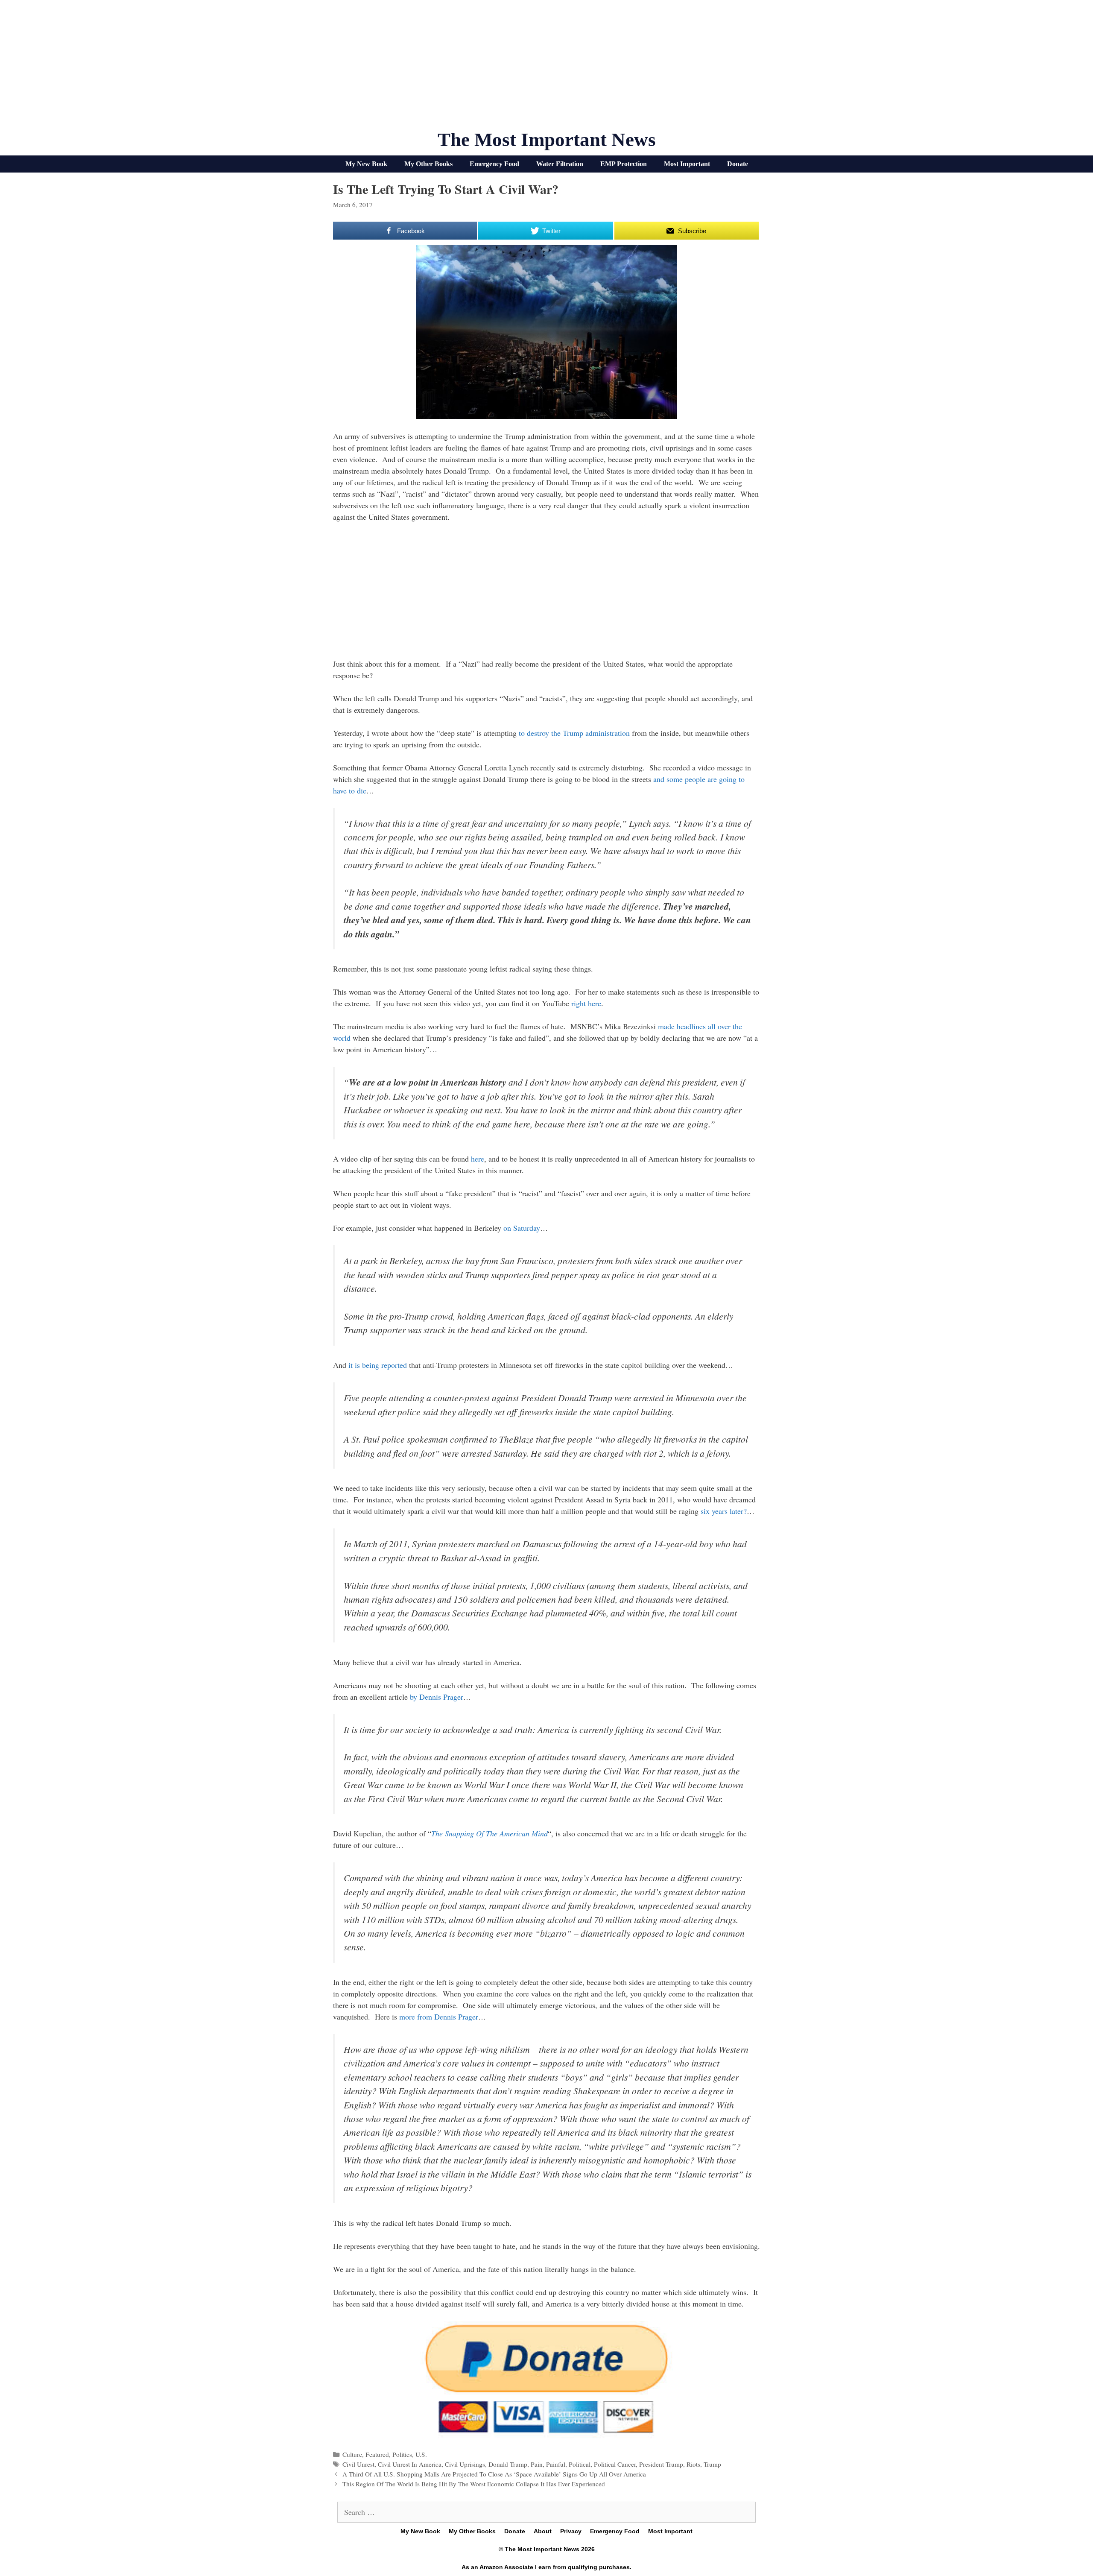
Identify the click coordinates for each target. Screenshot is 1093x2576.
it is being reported (378, 1365)
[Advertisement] (546, 68)
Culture (352, 2454)
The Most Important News (547, 140)
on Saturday (522, 1228)
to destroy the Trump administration (574, 733)
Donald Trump (508, 2464)
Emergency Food (494, 164)
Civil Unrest (358, 2464)
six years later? (724, 1511)
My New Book (366, 164)
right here (586, 1003)
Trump (712, 2464)
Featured (377, 2454)
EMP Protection (624, 164)
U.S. (421, 2454)
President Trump (661, 2464)
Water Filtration (560, 164)
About (543, 2531)
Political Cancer (615, 2464)
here (478, 1159)
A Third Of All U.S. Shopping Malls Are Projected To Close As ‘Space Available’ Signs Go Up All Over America (494, 2474)
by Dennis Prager (437, 1697)
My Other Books (428, 164)
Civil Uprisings (465, 2464)
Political (580, 2464)
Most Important (687, 164)
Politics (402, 2454)
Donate (738, 164)
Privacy (571, 2531)
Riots (693, 2464)
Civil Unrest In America (410, 2464)
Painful (556, 2464)
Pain (537, 2464)
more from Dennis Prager (439, 2017)
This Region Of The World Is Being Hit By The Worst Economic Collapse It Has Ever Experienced (474, 2484)
